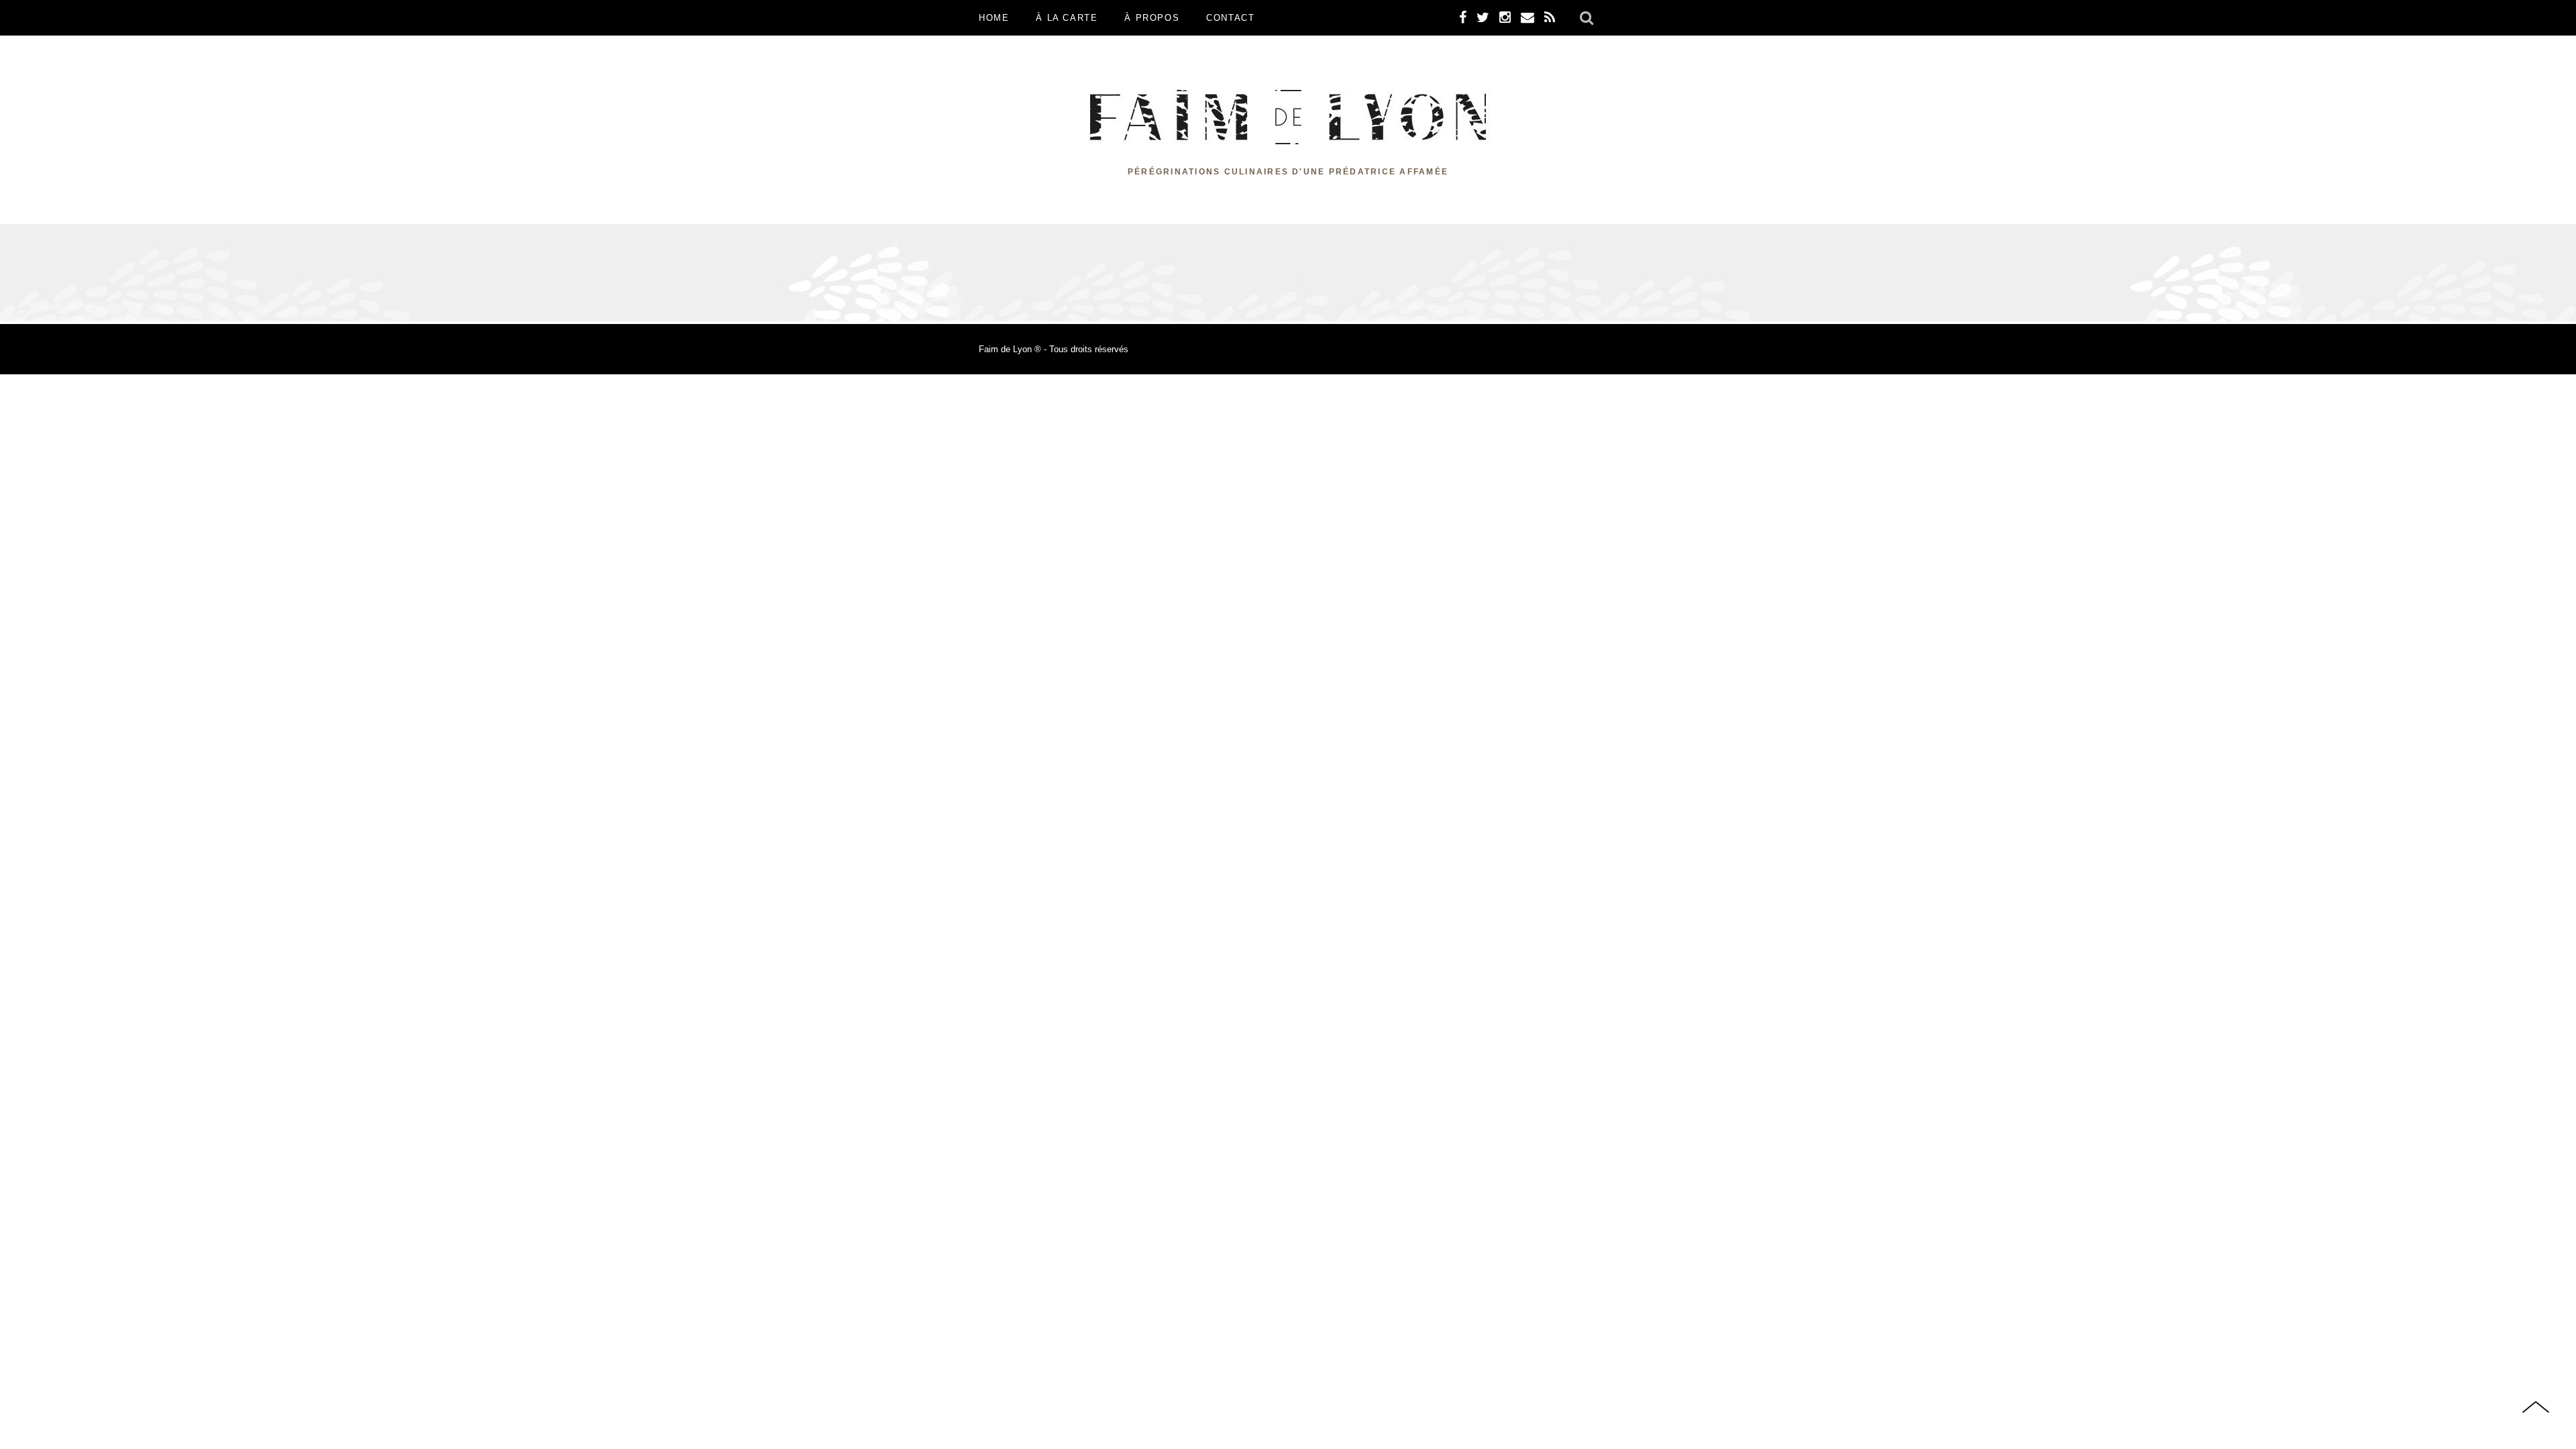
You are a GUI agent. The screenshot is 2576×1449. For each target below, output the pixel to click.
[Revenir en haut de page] (2536, 1408)
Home (994, 18)
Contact (1230, 18)
